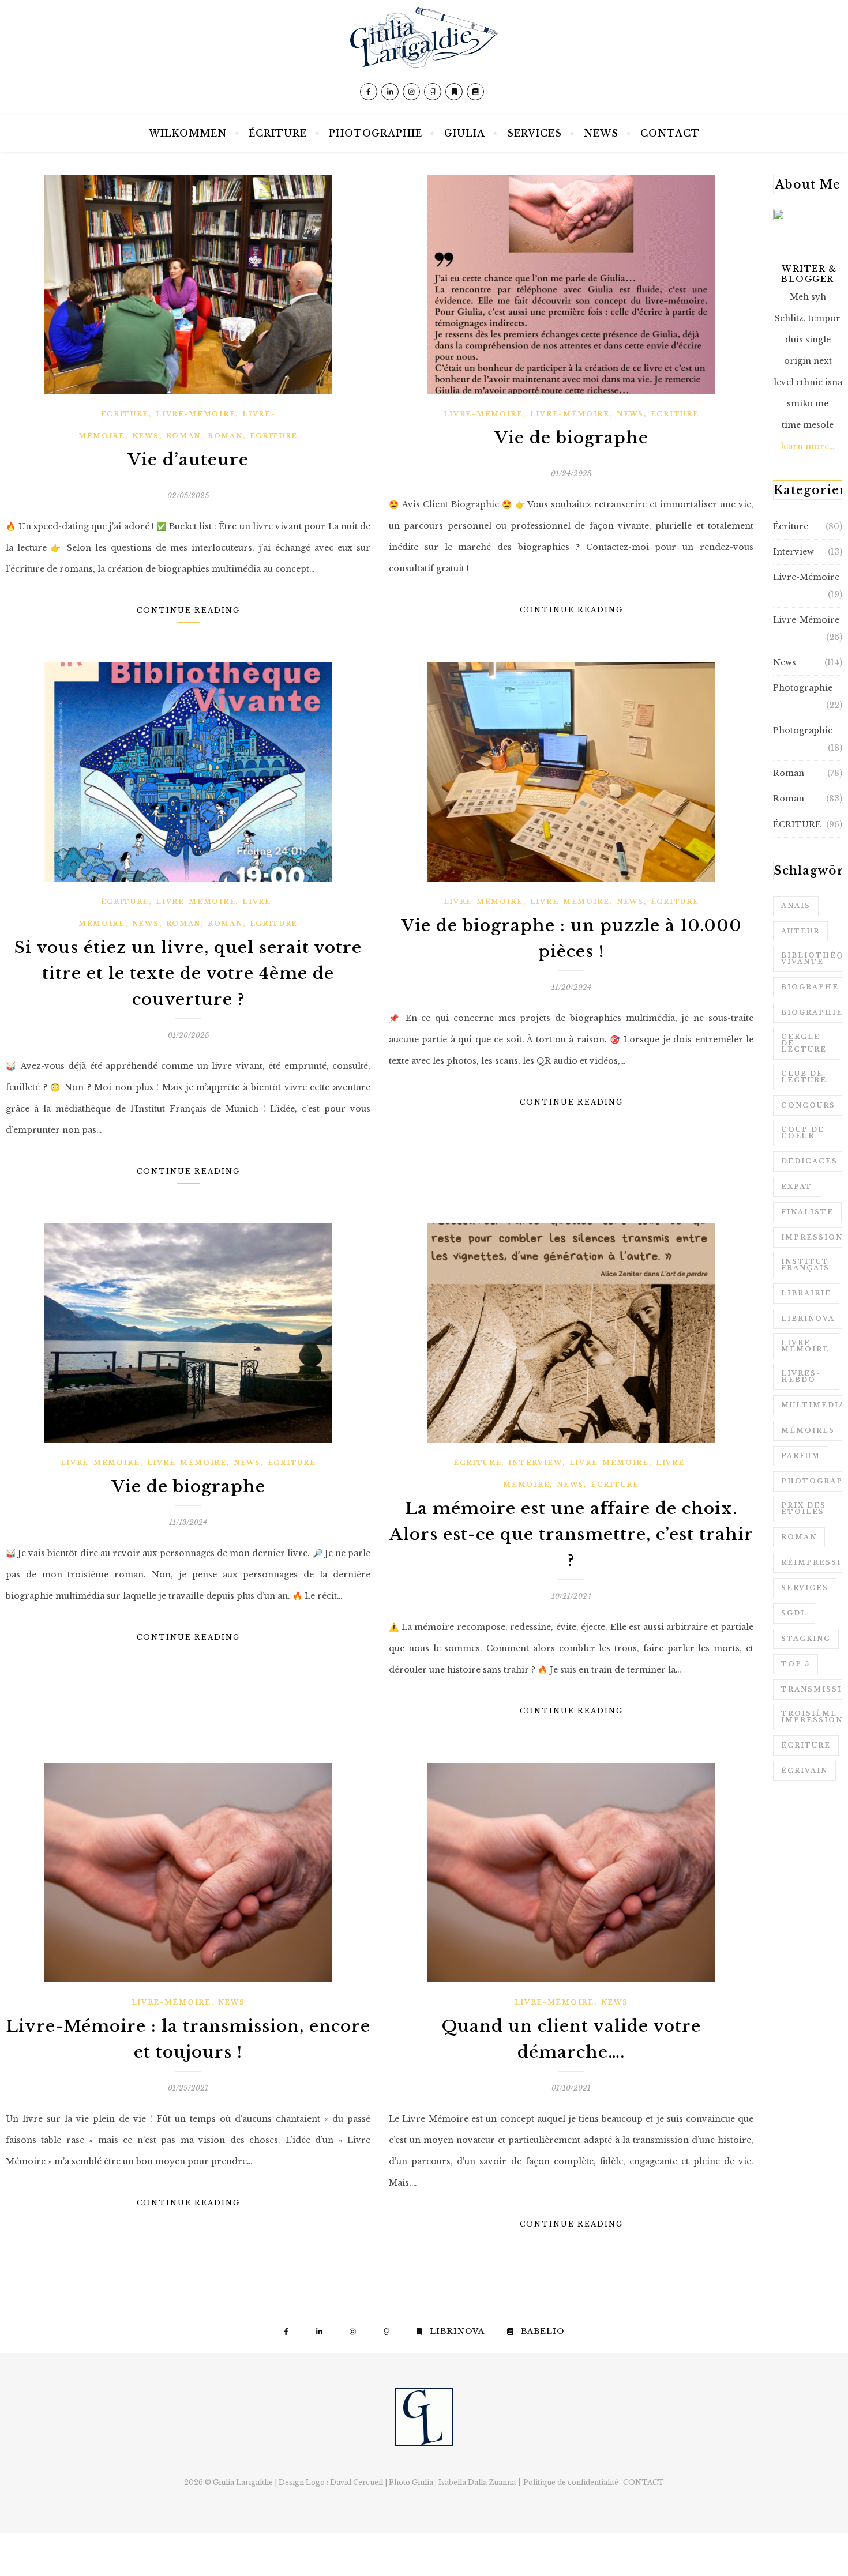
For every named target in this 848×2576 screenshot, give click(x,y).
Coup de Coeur (803, 1133)
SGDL (794, 1613)
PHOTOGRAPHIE (376, 133)
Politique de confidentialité (571, 2482)
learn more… (808, 446)
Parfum (801, 1456)
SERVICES (534, 133)
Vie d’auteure (188, 460)
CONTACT (670, 133)
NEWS (601, 133)
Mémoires (808, 1430)
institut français (805, 1265)
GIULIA (465, 133)
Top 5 (796, 1664)
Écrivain (804, 1771)
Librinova (808, 1319)
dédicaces (809, 1161)
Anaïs (796, 906)
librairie (806, 1293)
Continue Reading (188, 610)
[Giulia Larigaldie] (424, 58)
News (146, 436)
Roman (184, 436)
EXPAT (797, 1187)
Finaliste (807, 1212)
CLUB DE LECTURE (804, 1077)
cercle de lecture (804, 1043)
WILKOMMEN (188, 133)
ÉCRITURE (278, 133)
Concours (808, 1105)
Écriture (125, 414)
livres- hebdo (801, 1376)
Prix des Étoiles (804, 1509)
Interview (535, 1463)
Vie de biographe (571, 438)
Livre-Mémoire (196, 414)
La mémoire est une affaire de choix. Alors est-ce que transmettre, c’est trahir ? (571, 1534)
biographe (810, 987)
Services (805, 1588)
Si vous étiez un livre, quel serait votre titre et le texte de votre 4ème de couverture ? (188, 973)
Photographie (803, 688)
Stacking (806, 1639)
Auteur (800, 931)
